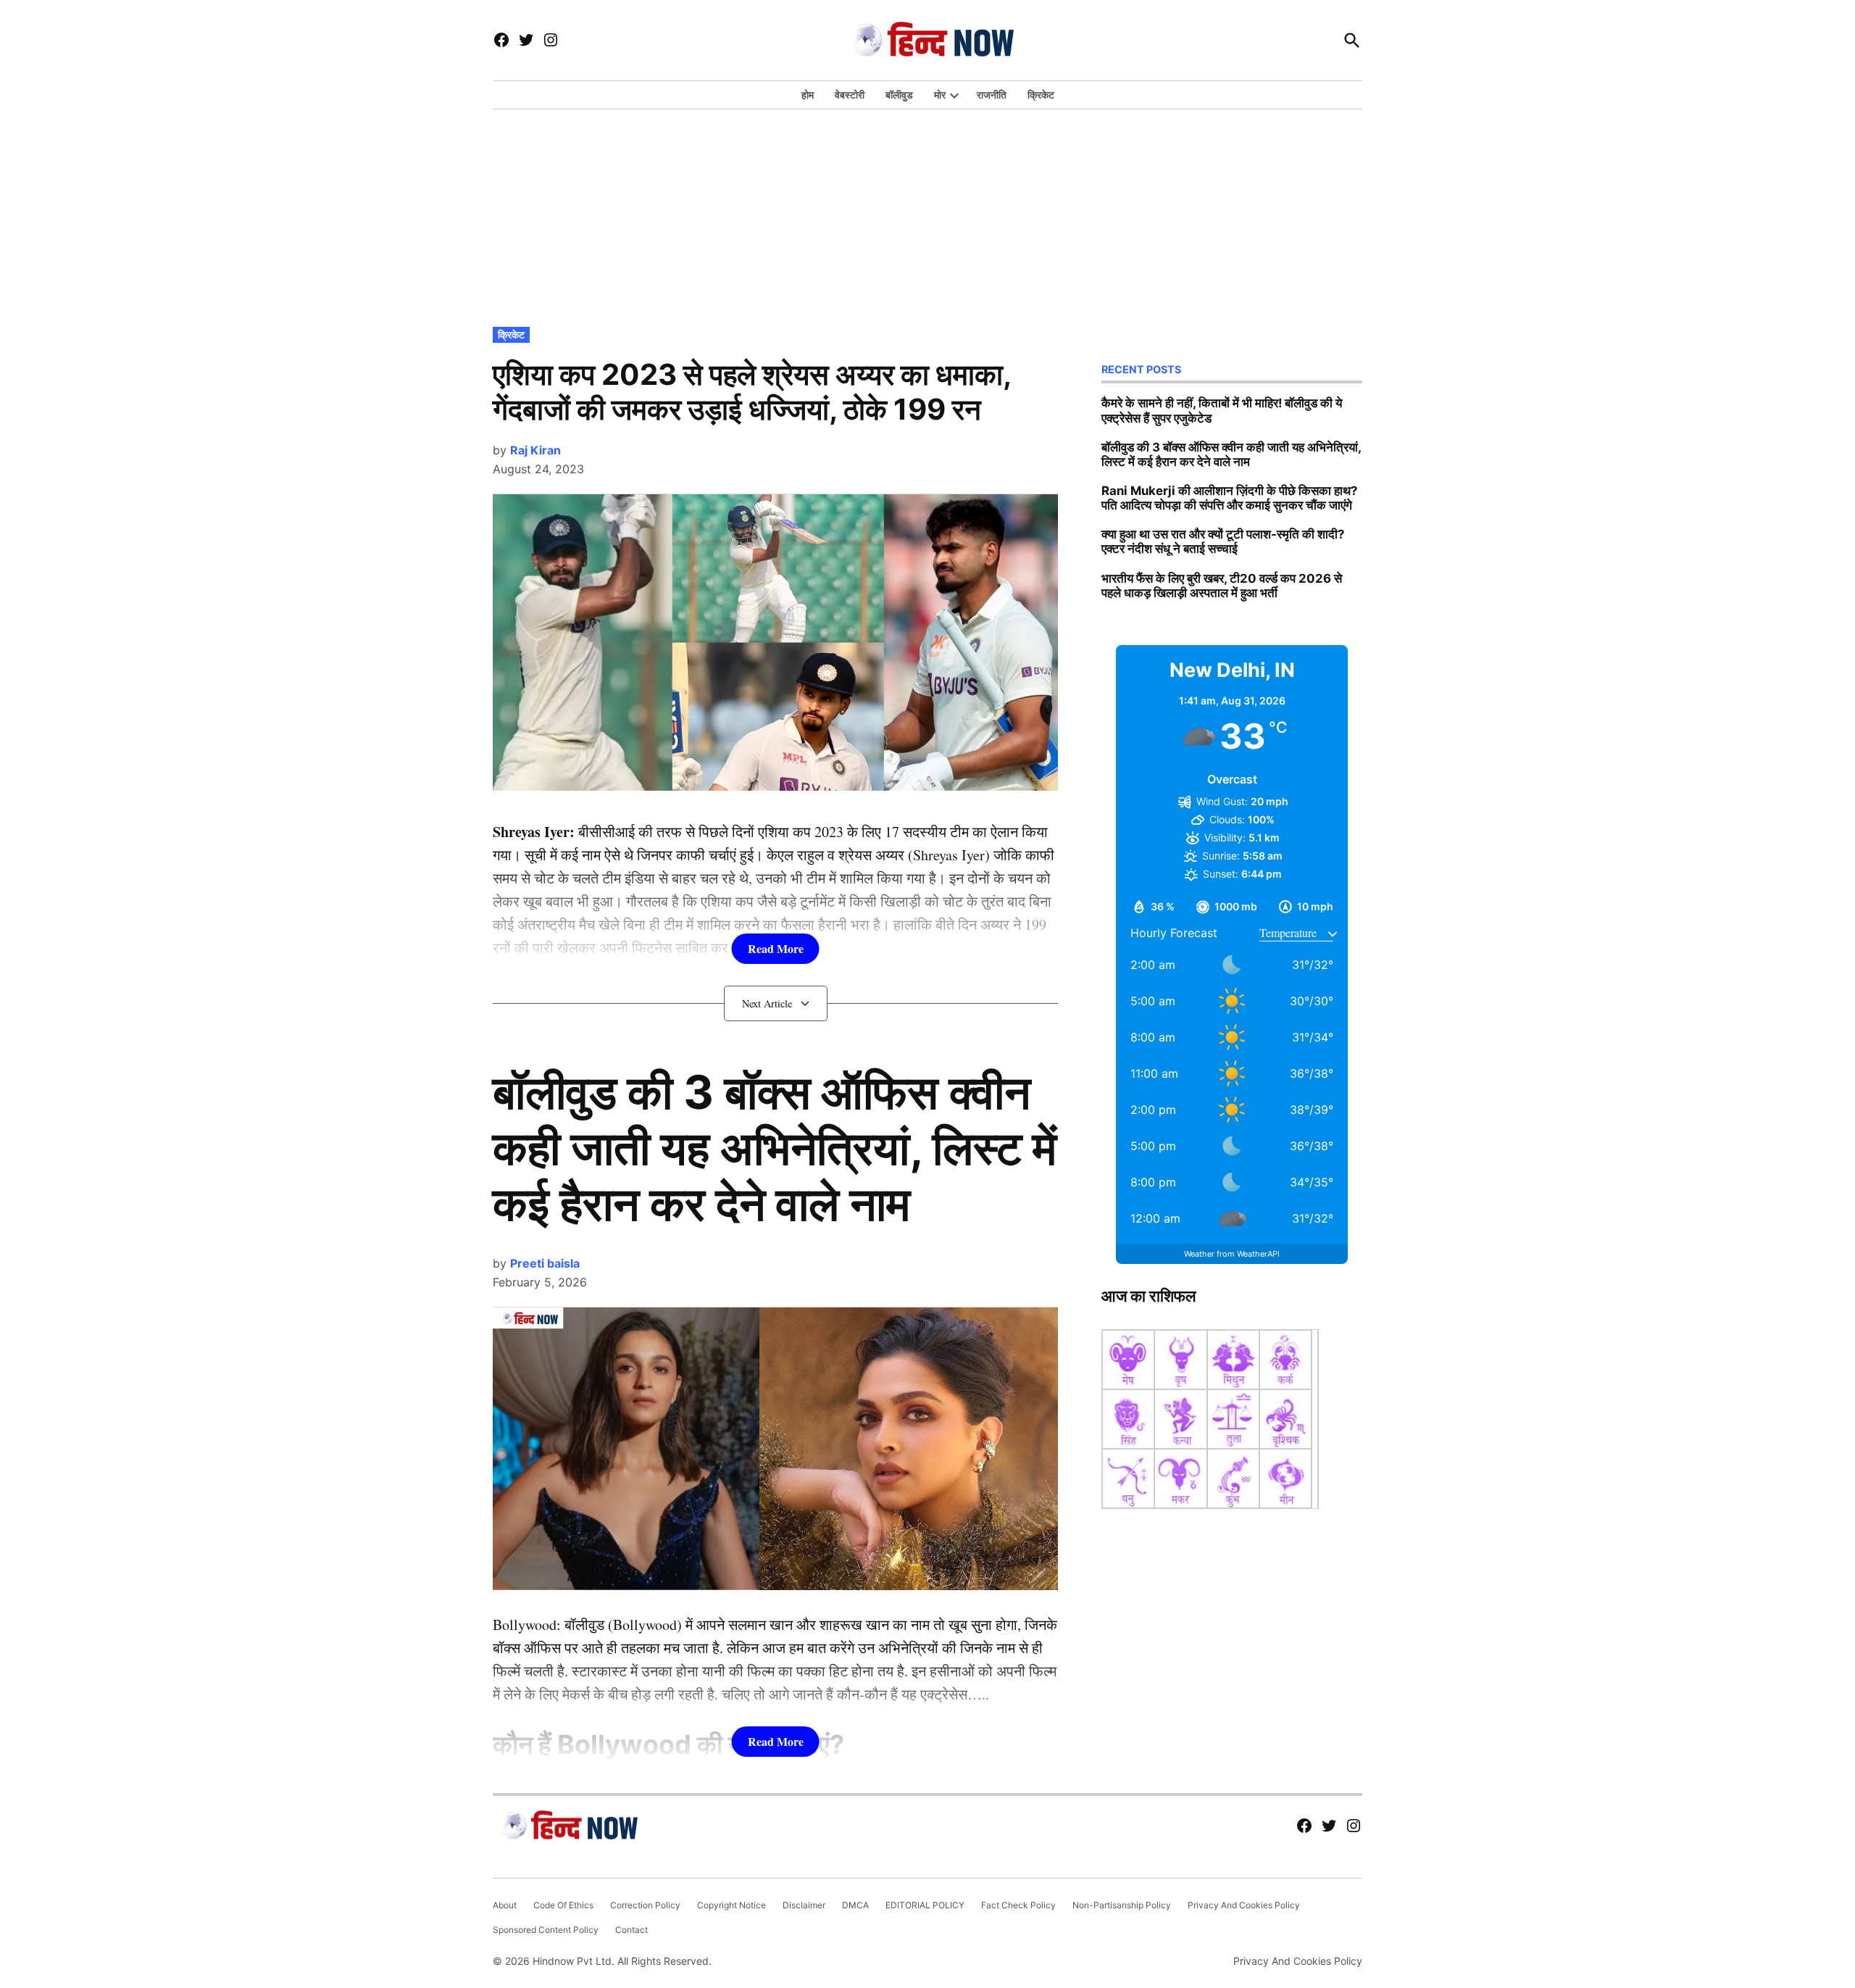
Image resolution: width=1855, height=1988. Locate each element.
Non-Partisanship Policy (1122, 1905)
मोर (940, 95)
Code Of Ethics (563, 1905)
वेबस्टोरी (850, 95)
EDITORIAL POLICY (925, 1905)
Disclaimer (804, 1905)
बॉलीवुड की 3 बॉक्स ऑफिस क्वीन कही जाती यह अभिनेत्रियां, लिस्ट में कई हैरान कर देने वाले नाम (775, 1148)
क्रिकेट (1041, 95)
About (505, 1905)
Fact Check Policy (1018, 1905)
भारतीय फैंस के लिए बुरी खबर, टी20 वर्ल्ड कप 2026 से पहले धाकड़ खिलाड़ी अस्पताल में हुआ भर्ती (1222, 586)
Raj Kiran (535, 450)
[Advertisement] (927, 215)
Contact (631, 1930)
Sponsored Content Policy (546, 1930)
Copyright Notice (731, 1905)
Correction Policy (645, 1905)
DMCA (855, 1905)
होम (808, 95)
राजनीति (992, 95)
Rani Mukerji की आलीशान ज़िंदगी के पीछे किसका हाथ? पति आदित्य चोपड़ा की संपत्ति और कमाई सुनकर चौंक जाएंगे (1229, 498)
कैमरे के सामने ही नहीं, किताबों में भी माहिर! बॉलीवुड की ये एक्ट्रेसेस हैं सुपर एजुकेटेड (1222, 410)
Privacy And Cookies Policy (1244, 1905)
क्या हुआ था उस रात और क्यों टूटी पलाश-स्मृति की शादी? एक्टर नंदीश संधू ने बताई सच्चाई (1223, 541)
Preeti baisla (545, 1263)
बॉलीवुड (899, 95)
